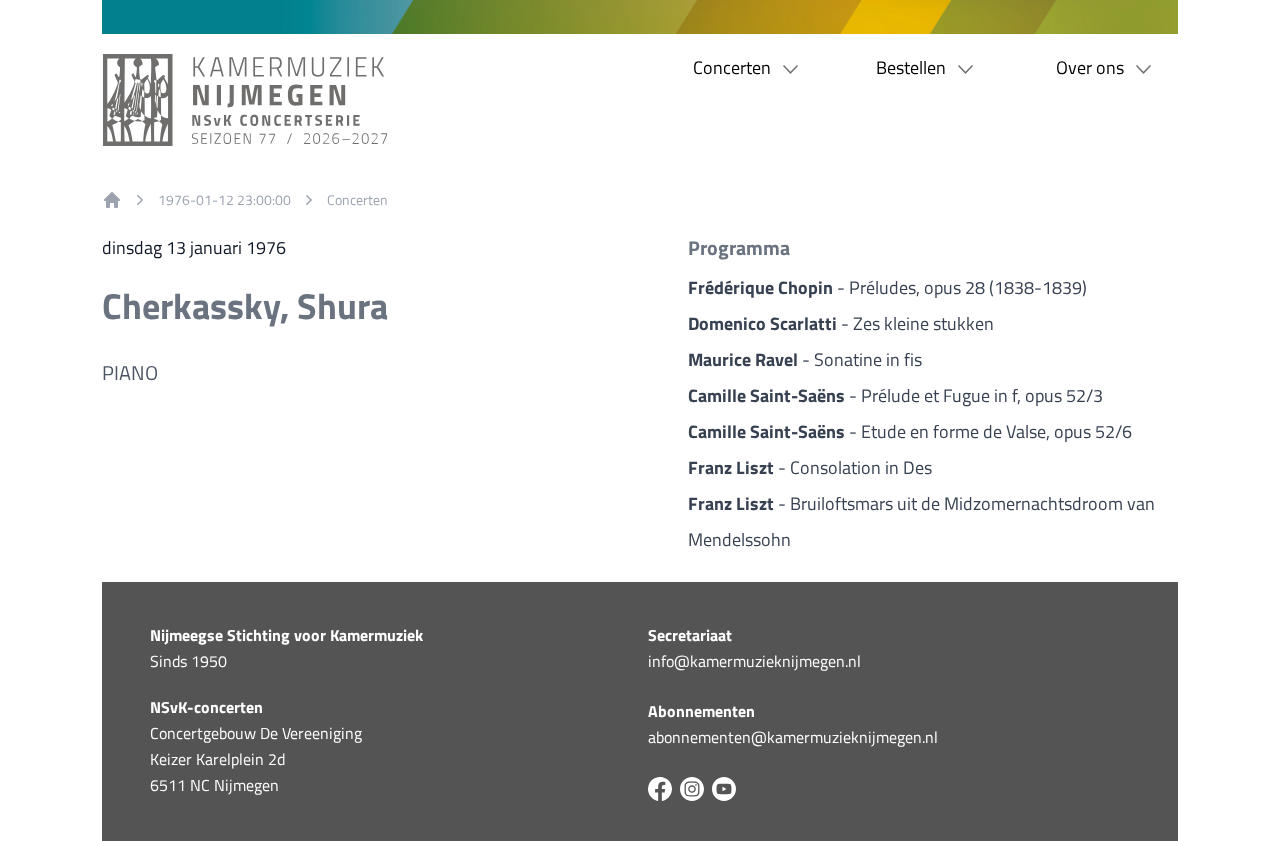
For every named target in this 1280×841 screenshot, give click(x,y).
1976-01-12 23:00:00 (224, 200)
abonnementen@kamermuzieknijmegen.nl (793, 737)
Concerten (357, 200)
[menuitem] (112, 200)
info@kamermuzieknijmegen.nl (754, 661)
